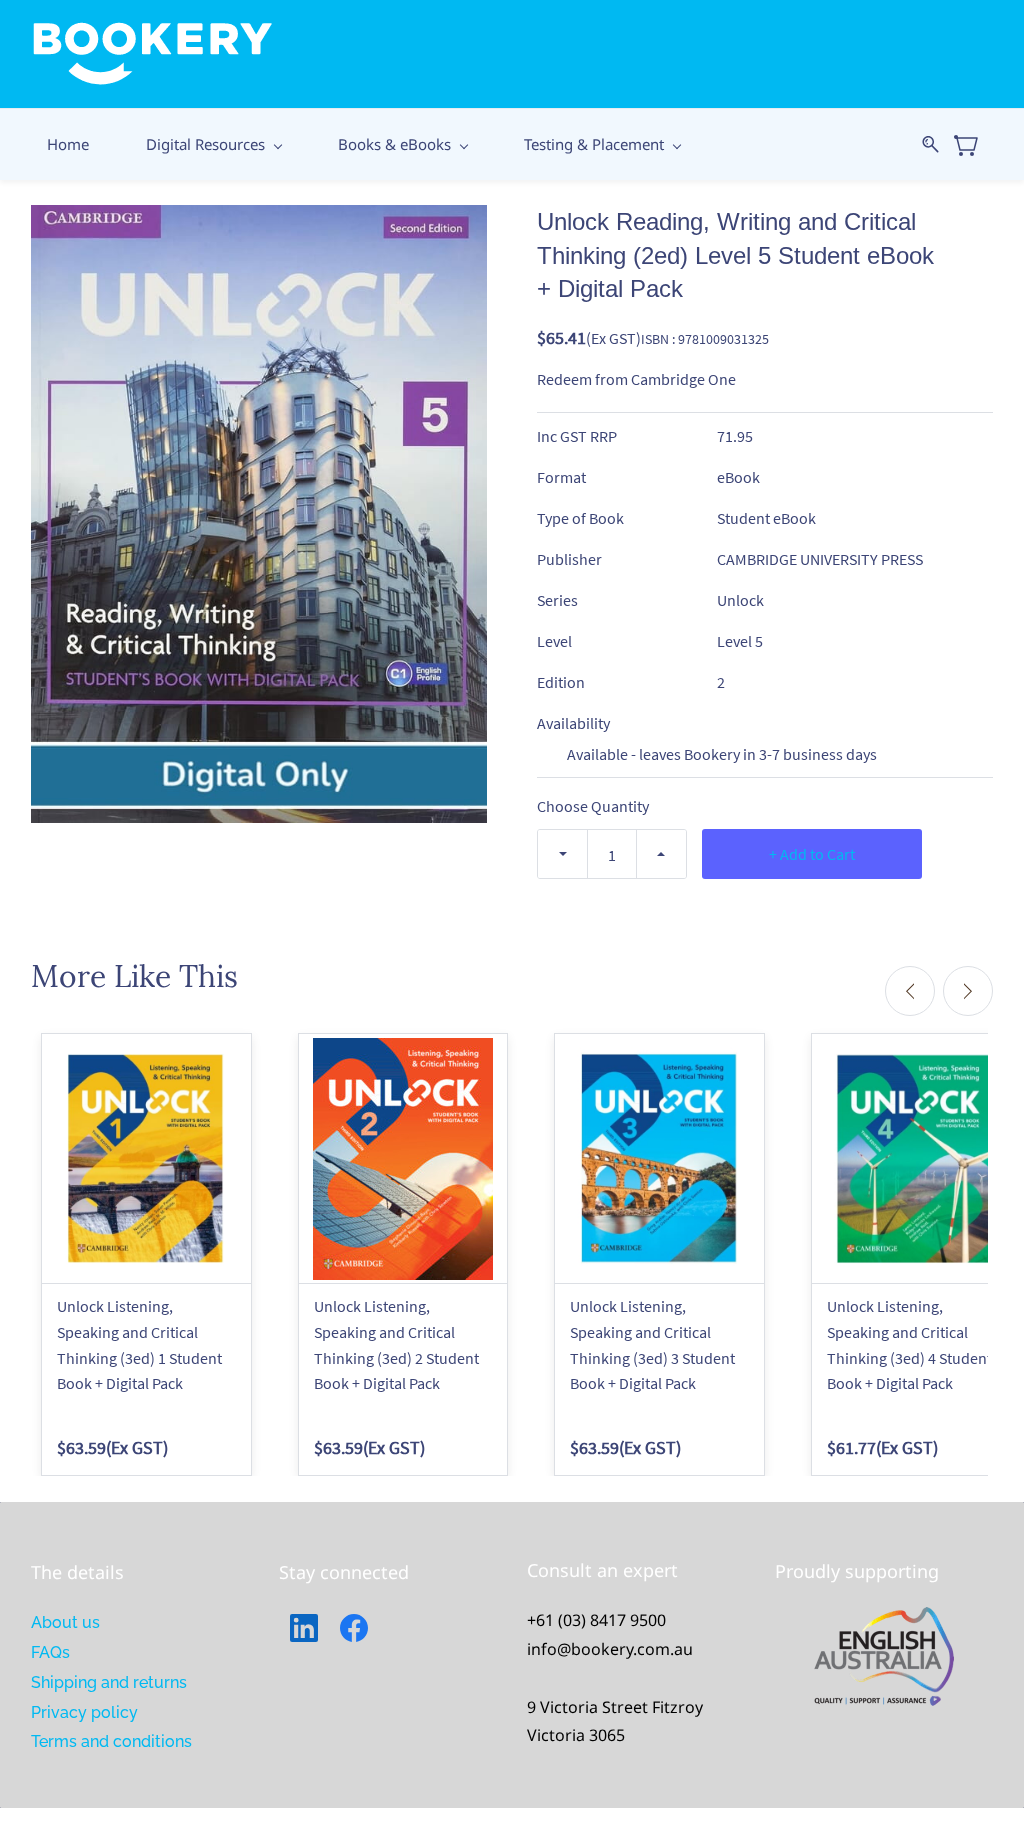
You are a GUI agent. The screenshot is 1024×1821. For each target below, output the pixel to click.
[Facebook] (354, 1628)
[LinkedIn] (304, 1628)
